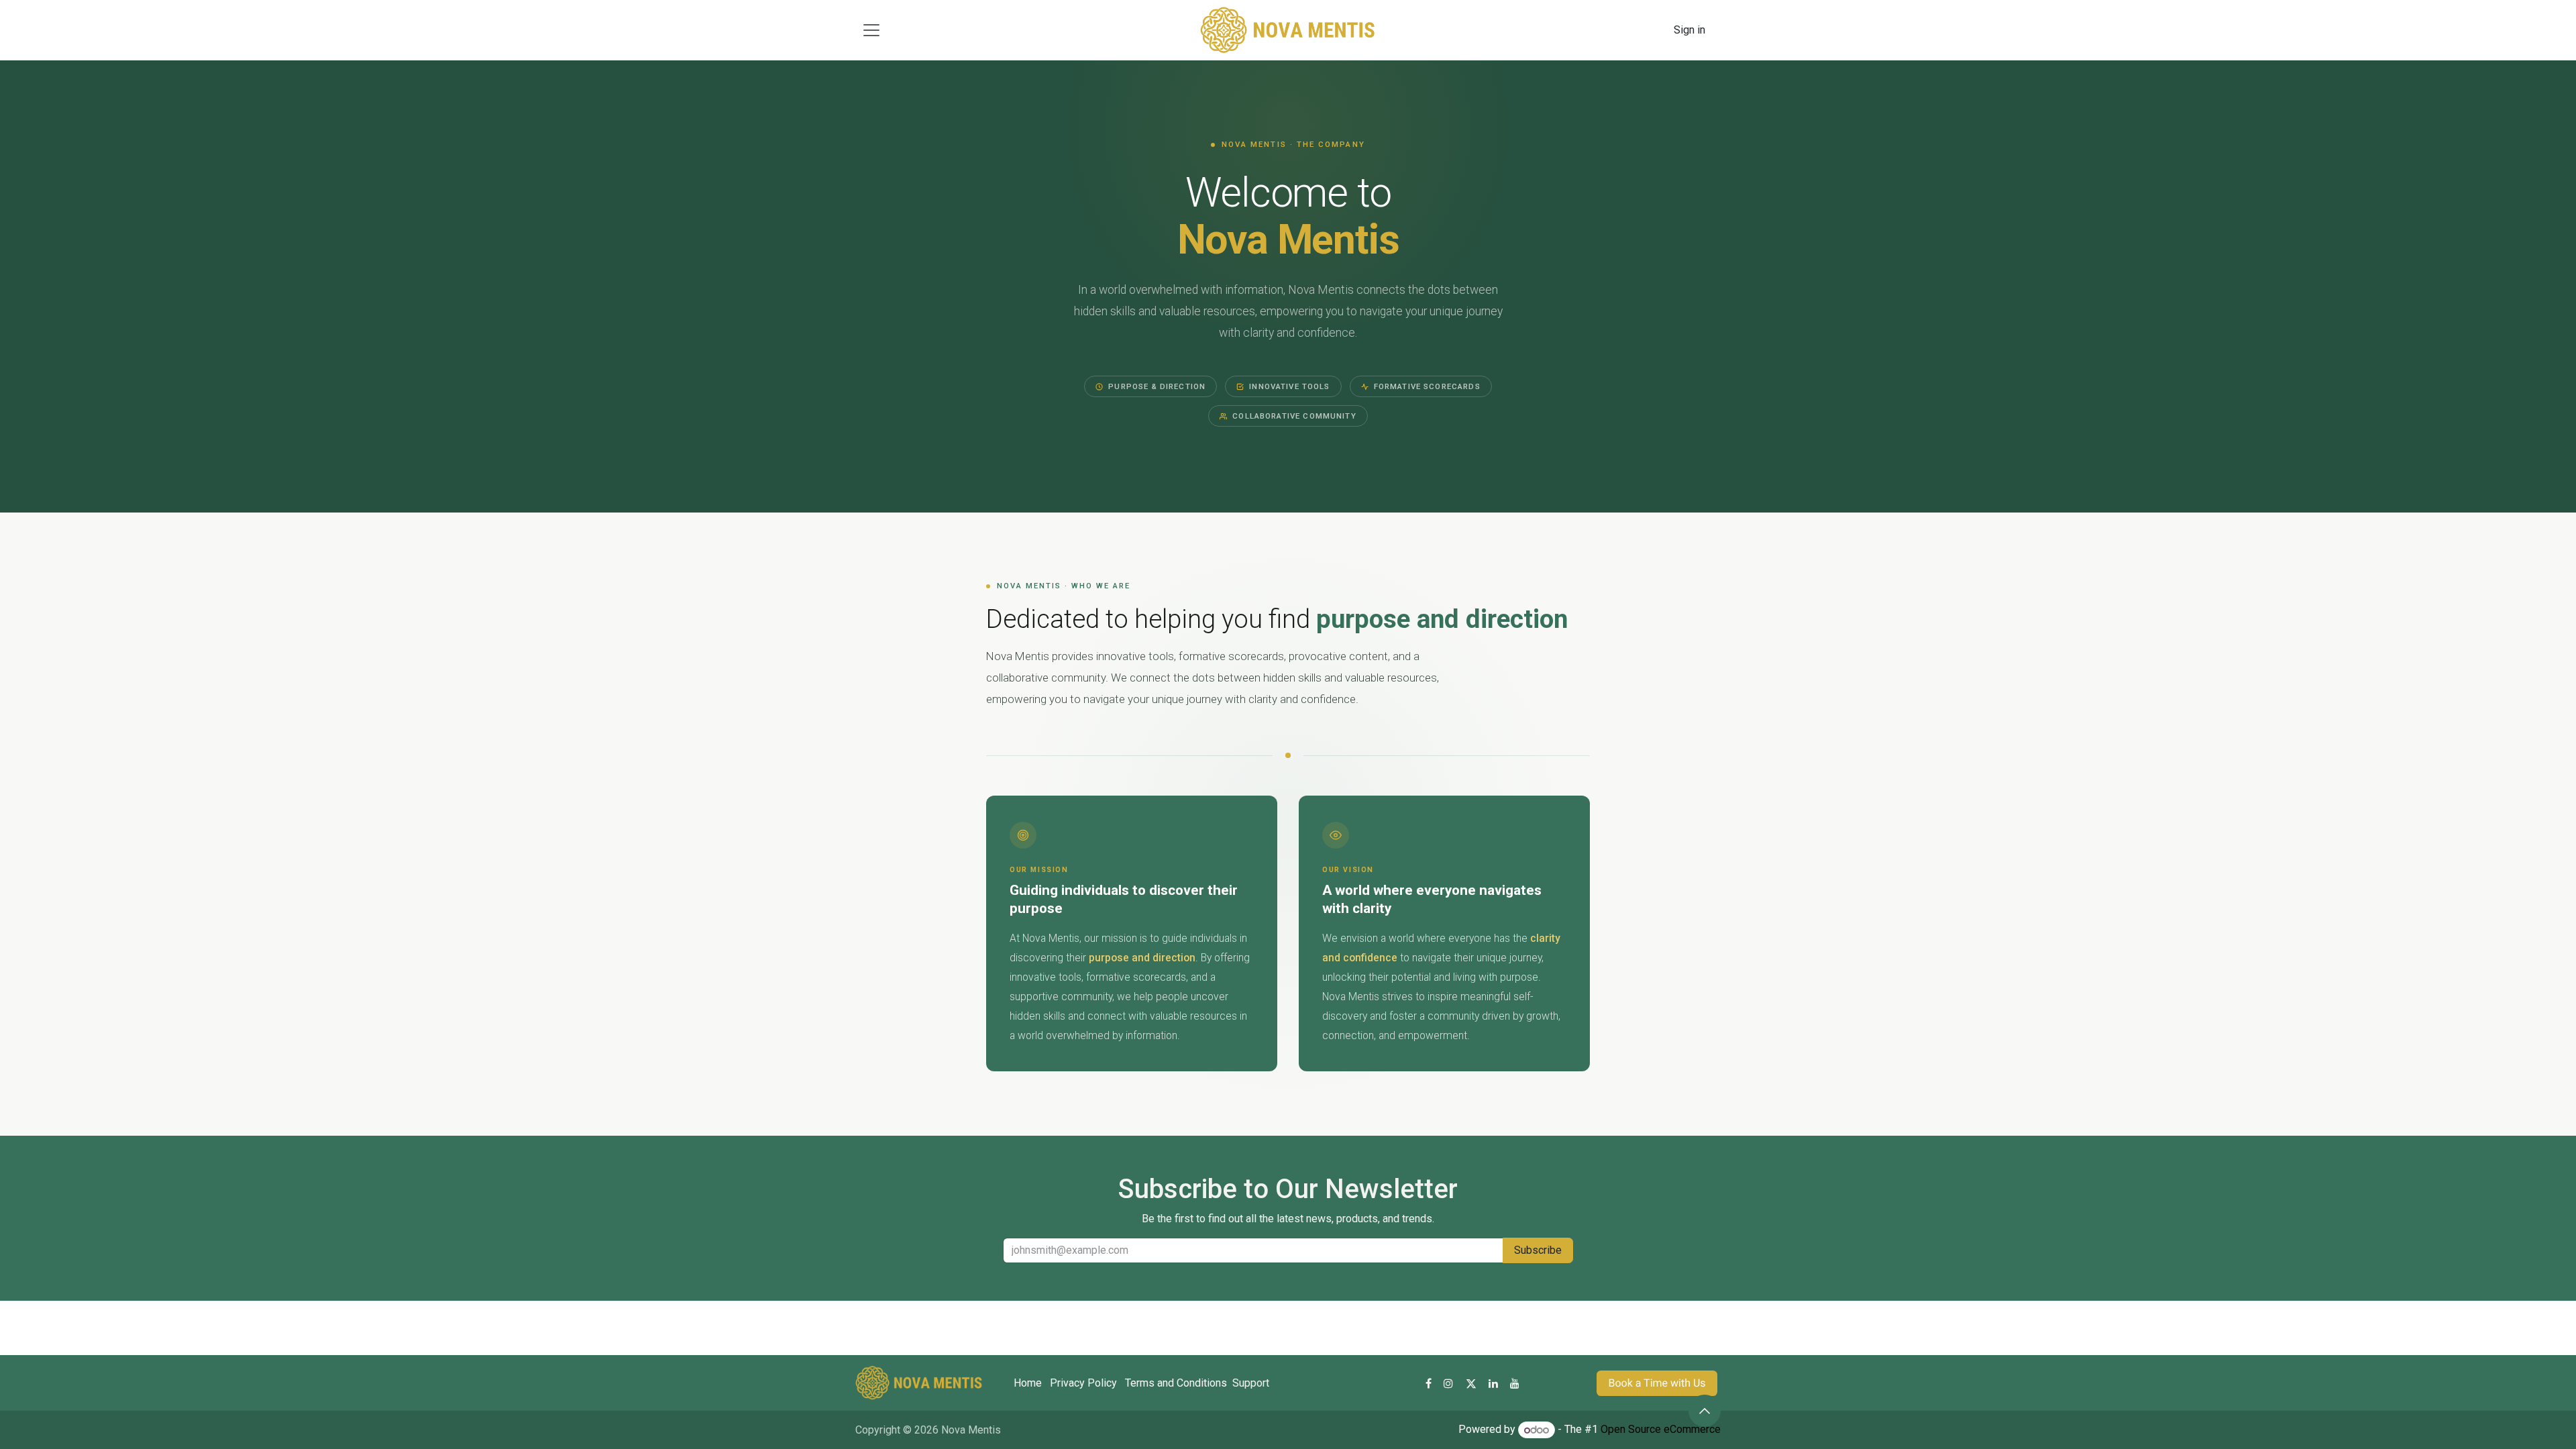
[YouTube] (1515, 1383)
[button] (1705, 1411)
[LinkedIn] (1493, 1383)
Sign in (1689, 30)
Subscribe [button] (1538, 1250)
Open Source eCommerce (1661, 1430)
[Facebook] (1429, 1383)
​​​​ (1657, 1383)
